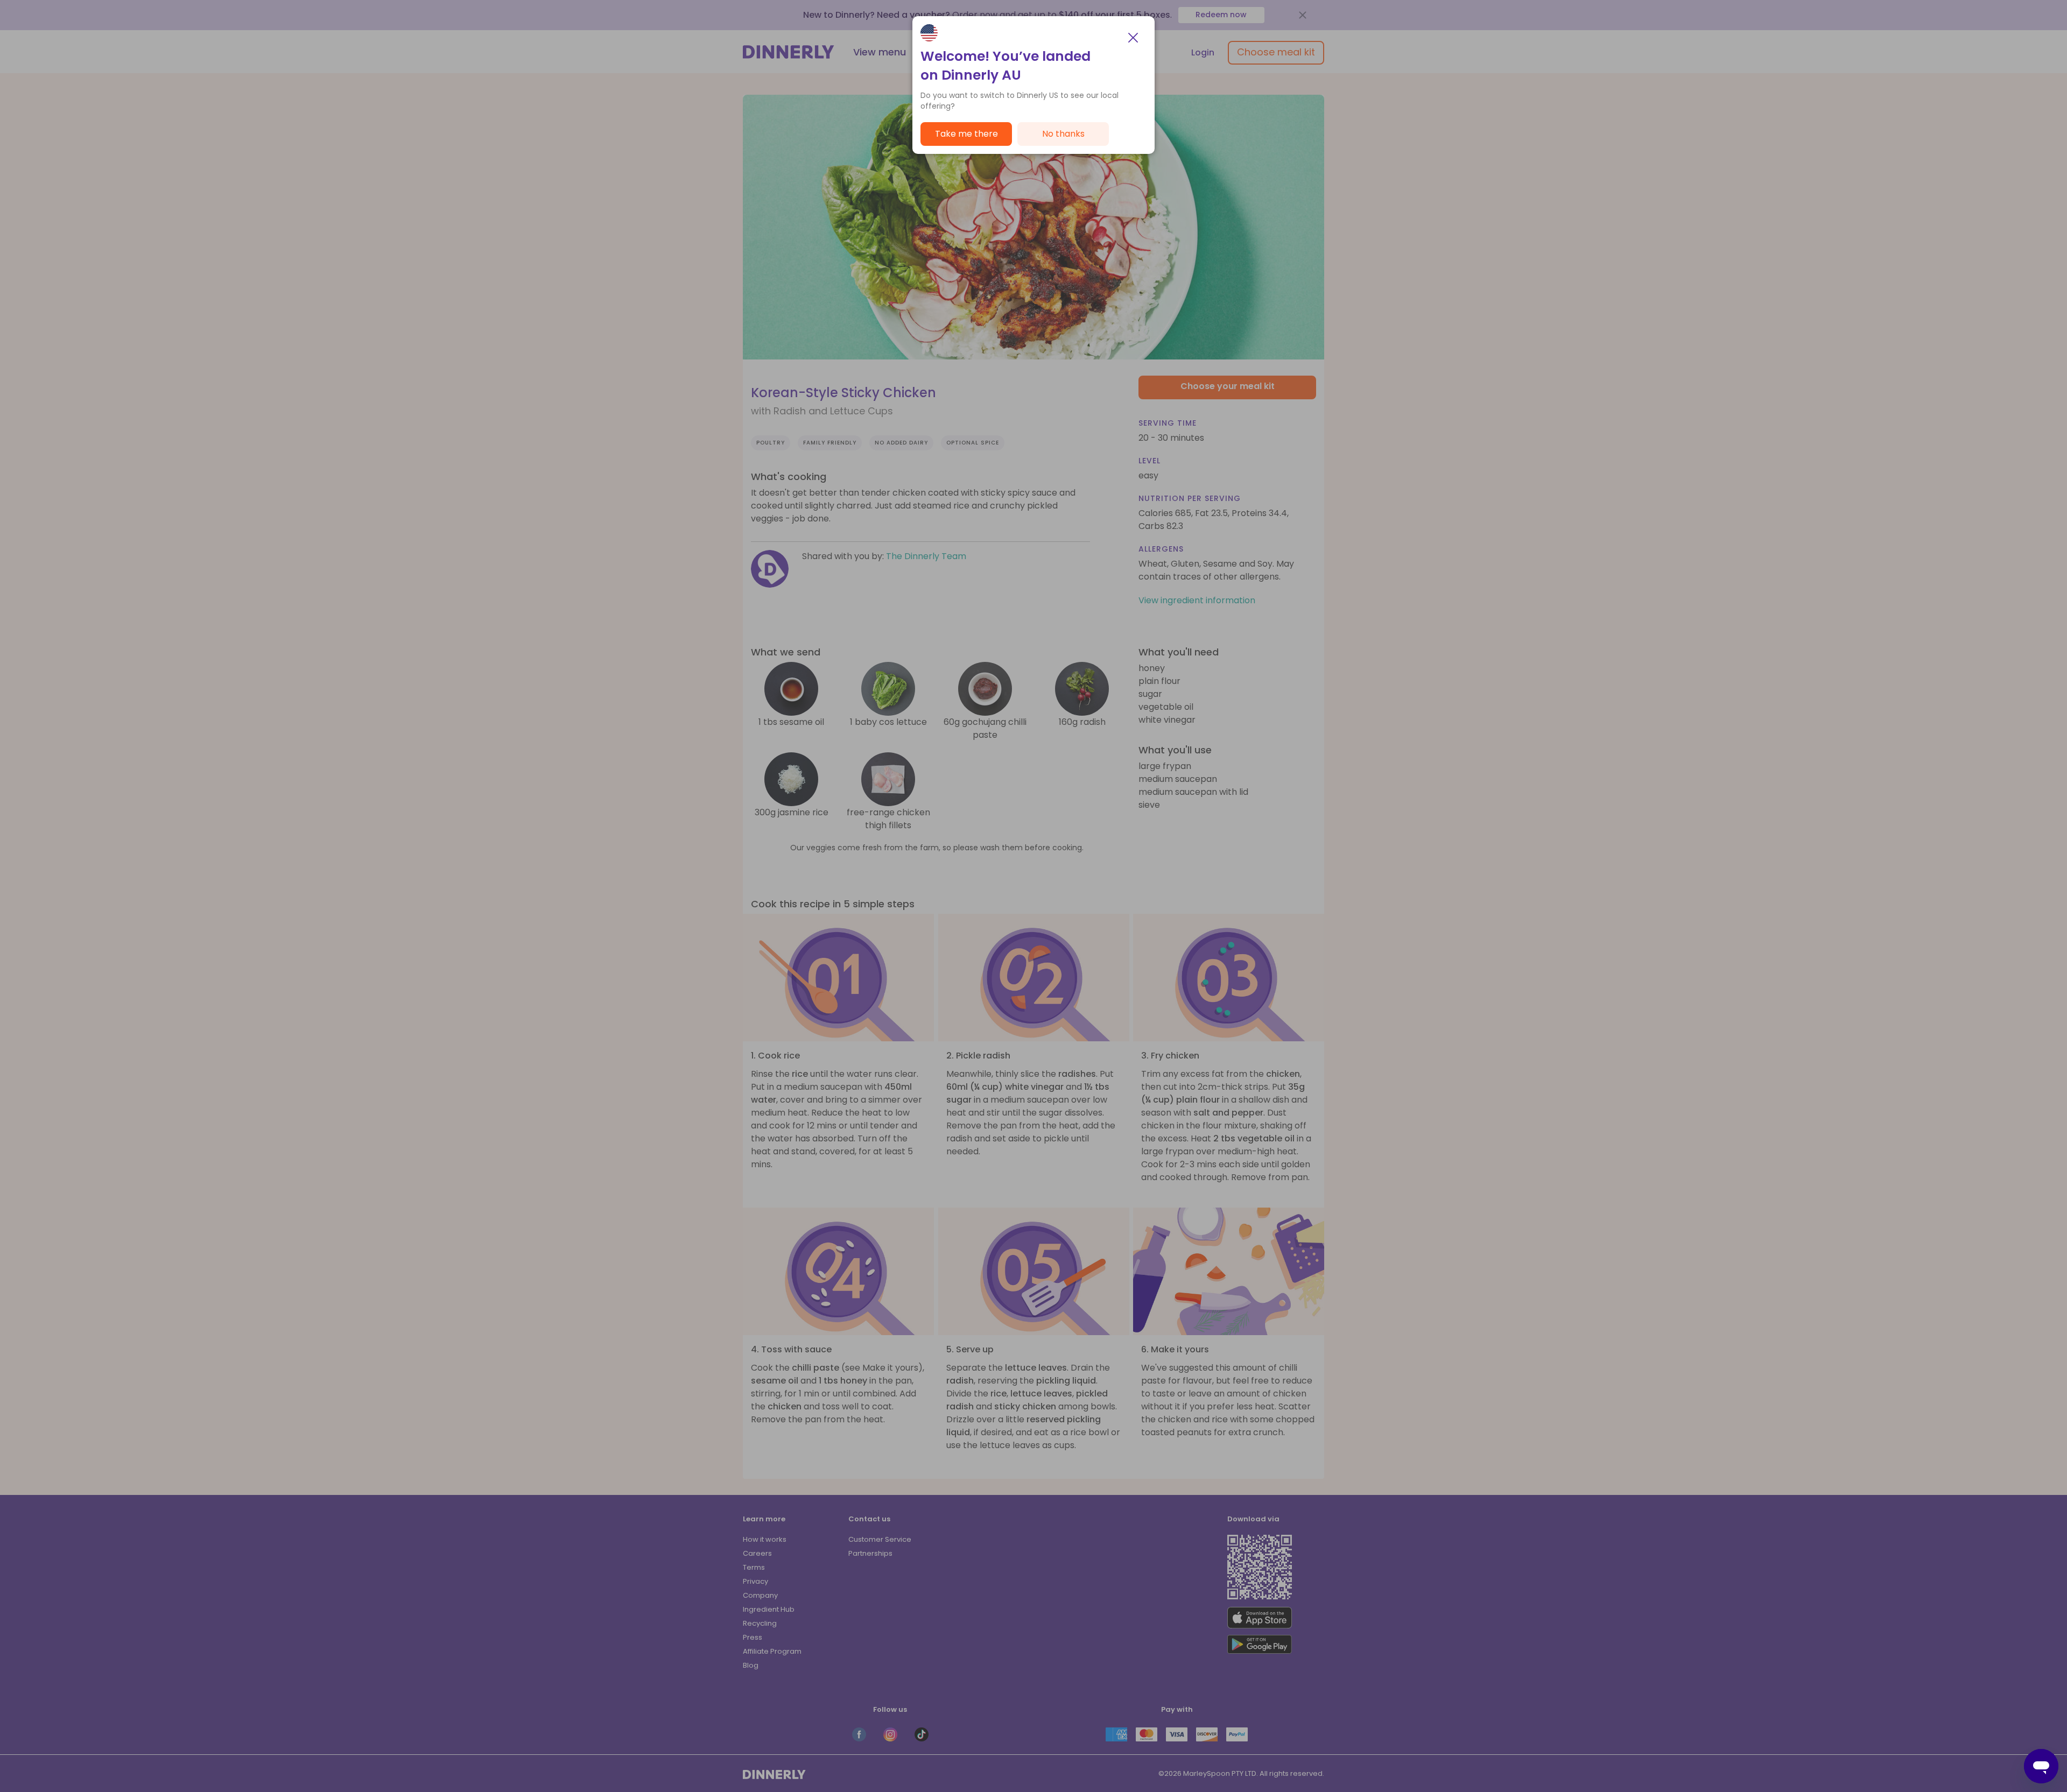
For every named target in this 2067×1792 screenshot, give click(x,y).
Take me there (966, 134)
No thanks (1063, 134)
